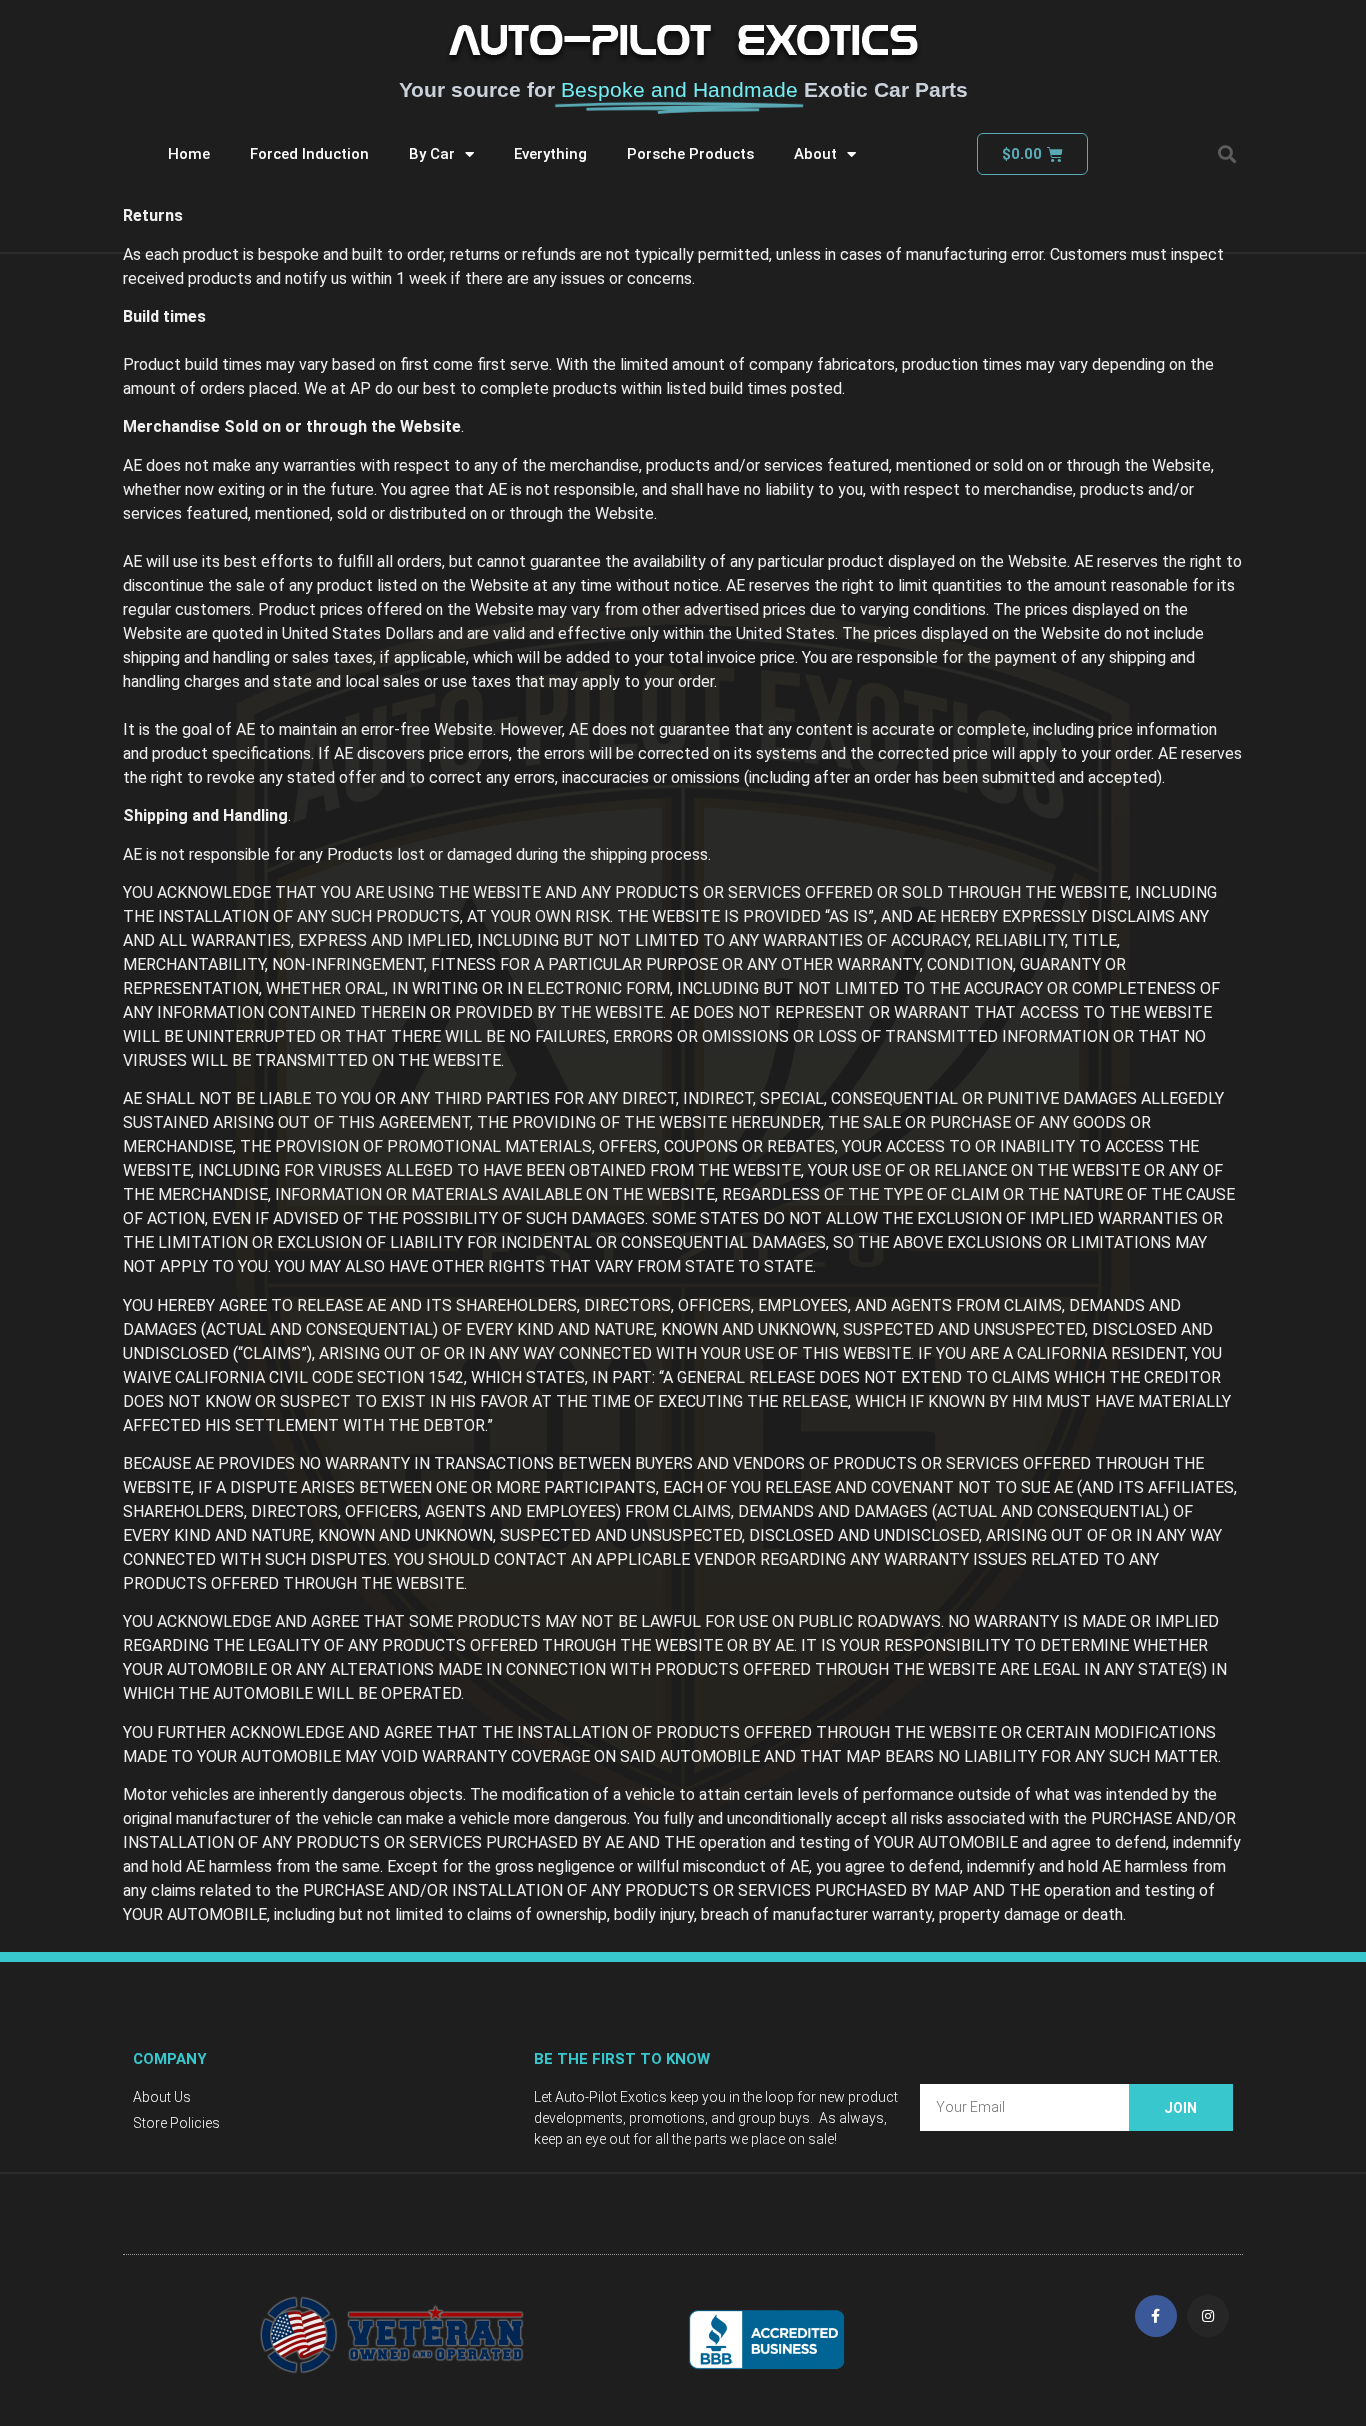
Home (189, 154)
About (815, 154)
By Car (432, 154)
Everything (550, 154)
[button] (1227, 154)
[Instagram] (1208, 2316)
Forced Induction (309, 154)
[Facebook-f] (1156, 2316)
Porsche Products (690, 154)
